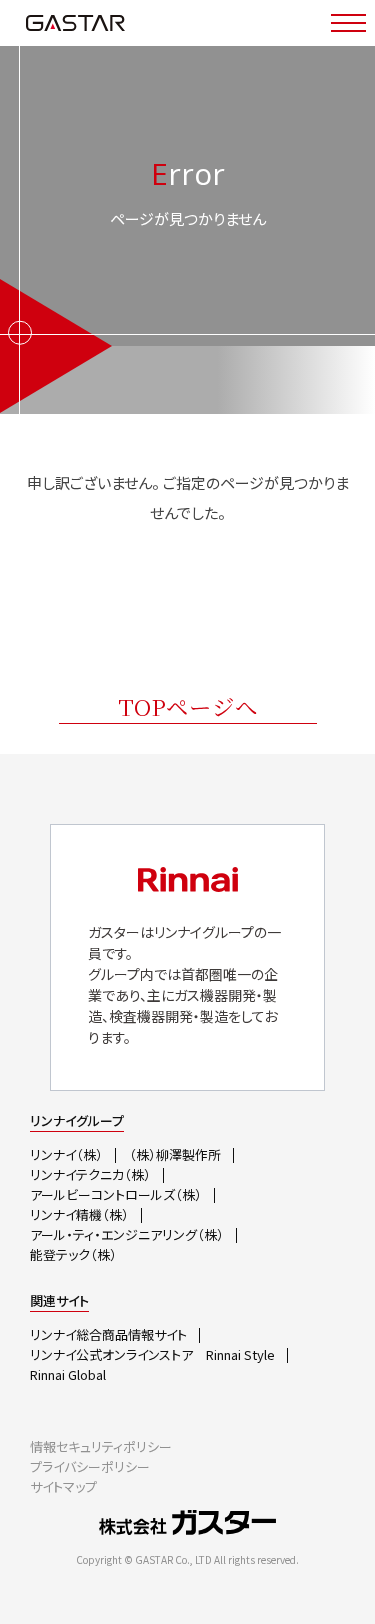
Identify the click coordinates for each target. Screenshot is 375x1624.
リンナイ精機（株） (79, 1214)
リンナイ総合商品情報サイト (108, 1334)
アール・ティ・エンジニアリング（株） (127, 1234)
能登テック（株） (73, 1254)
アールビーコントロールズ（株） (116, 1194)
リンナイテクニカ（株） (90, 1174)
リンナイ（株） (66, 1154)
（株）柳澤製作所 (175, 1154)
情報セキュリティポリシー (101, 1446)
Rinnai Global (68, 1374)
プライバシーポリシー (90, 1466)
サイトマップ (63, 1486)
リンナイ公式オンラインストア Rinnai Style (152, 1354)
